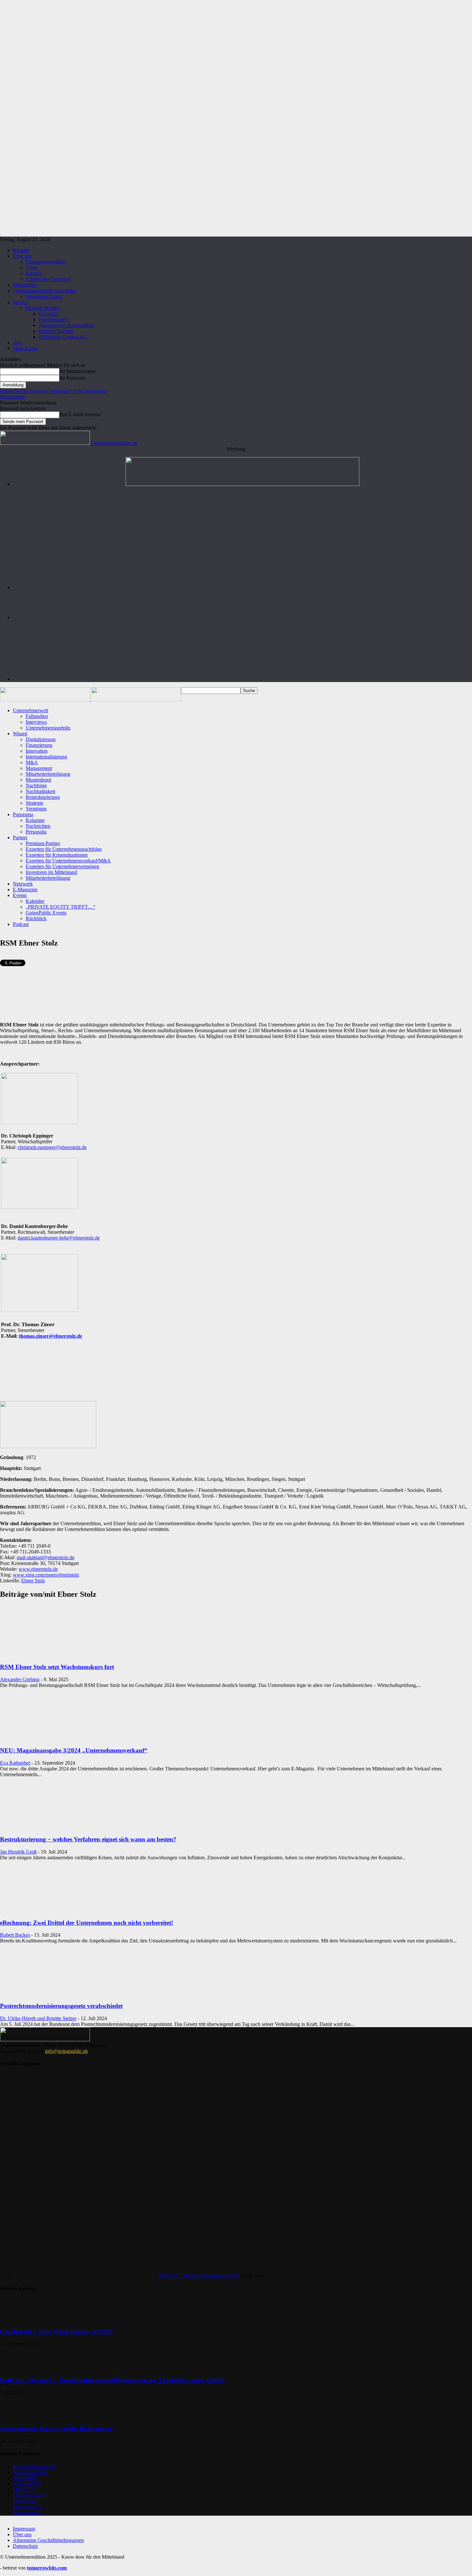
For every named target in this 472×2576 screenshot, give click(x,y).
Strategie (35, 803)
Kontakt (21, 250)
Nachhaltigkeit (40, 791)
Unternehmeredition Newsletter (45, 291)
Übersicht (48, 314)
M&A (32, 762)
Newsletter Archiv (44, 296)
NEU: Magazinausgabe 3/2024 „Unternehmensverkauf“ (74, 1750)
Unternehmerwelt (31, 710)
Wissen (20, 734)
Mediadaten (25, 285)
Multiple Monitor (43, 308)
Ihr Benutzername (78, 371)
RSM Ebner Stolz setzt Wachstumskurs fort (57, 1667)
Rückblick (36, 918)
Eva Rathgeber (15, 1763)
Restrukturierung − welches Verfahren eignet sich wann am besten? (88, 1839)
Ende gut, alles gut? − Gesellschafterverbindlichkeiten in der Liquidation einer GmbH (112, 2380)
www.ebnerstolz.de (38, 1569)
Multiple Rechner (56, 331)
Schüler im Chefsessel (48, 279)
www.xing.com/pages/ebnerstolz (46, 1575)
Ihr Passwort (72, 378)
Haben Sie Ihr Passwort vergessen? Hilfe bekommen (53, 391)
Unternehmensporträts (48, 728)
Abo (17, 343)
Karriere (34, 273)
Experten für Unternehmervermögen (62, 866)
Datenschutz (13, 397)
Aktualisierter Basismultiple (66, 325)
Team (31, 268)
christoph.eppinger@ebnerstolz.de (52, 1147)
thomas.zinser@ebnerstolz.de (51, 1336)
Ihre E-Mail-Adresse (80, 415)
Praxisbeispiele (54, 320)
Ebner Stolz (33, 1581)
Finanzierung (39, 745)
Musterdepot (38, 780)
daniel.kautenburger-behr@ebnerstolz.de (59, 1238)
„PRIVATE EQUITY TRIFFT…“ (61, 907)
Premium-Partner (43, 843)
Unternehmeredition (46, 262)
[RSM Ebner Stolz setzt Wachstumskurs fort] (52, 1655)
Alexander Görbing (20, 1679)
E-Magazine (25, 890)
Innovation (37, 751)
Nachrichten (38, 826)
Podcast (21, 924)
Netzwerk (23, 884)
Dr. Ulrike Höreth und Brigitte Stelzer (38, 2018)
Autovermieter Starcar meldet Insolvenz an (56, 2429)
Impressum (24, 2529)
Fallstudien (37, 716)
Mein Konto (25, 348)
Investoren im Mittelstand (51, 872)
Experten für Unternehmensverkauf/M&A (68, 861)
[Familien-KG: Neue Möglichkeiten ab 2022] (16, 2319)
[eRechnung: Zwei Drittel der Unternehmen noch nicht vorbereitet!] (52, 1910)
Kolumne (35, 820)
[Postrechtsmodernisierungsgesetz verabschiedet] (52, 1993)
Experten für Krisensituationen (57, 855)
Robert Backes (15, 1935)
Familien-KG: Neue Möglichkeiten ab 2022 (57, 2332)
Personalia (36, 832)
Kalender (35, 901)
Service (20, 302)
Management (39, 768)
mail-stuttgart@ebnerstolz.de (46, 1557)
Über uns (22, 256)
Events (20, 895)
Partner (20, 838)
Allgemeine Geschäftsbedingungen (48, 2540)
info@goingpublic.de (66, 2051)
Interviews (36, 722)
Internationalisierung (46, 757)
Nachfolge (36, 786)
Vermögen (36, 809)
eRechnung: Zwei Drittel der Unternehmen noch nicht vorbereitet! (87, 1923)
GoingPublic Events (46, 913)
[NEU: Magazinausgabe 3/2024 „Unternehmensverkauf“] (52, 1738)
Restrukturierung (43, 797)
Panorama (23, 814)
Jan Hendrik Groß (18, 1852)
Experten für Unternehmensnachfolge (64, 849)
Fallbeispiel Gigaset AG (63, 337)
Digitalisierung (41, 739)
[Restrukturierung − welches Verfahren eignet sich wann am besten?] (52, 1827)
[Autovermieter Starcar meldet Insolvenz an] (16, 2416)
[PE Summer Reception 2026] (242, 484)
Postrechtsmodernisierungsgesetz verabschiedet (61, 2006)
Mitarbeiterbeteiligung (48, 774)
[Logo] (46, 700)
